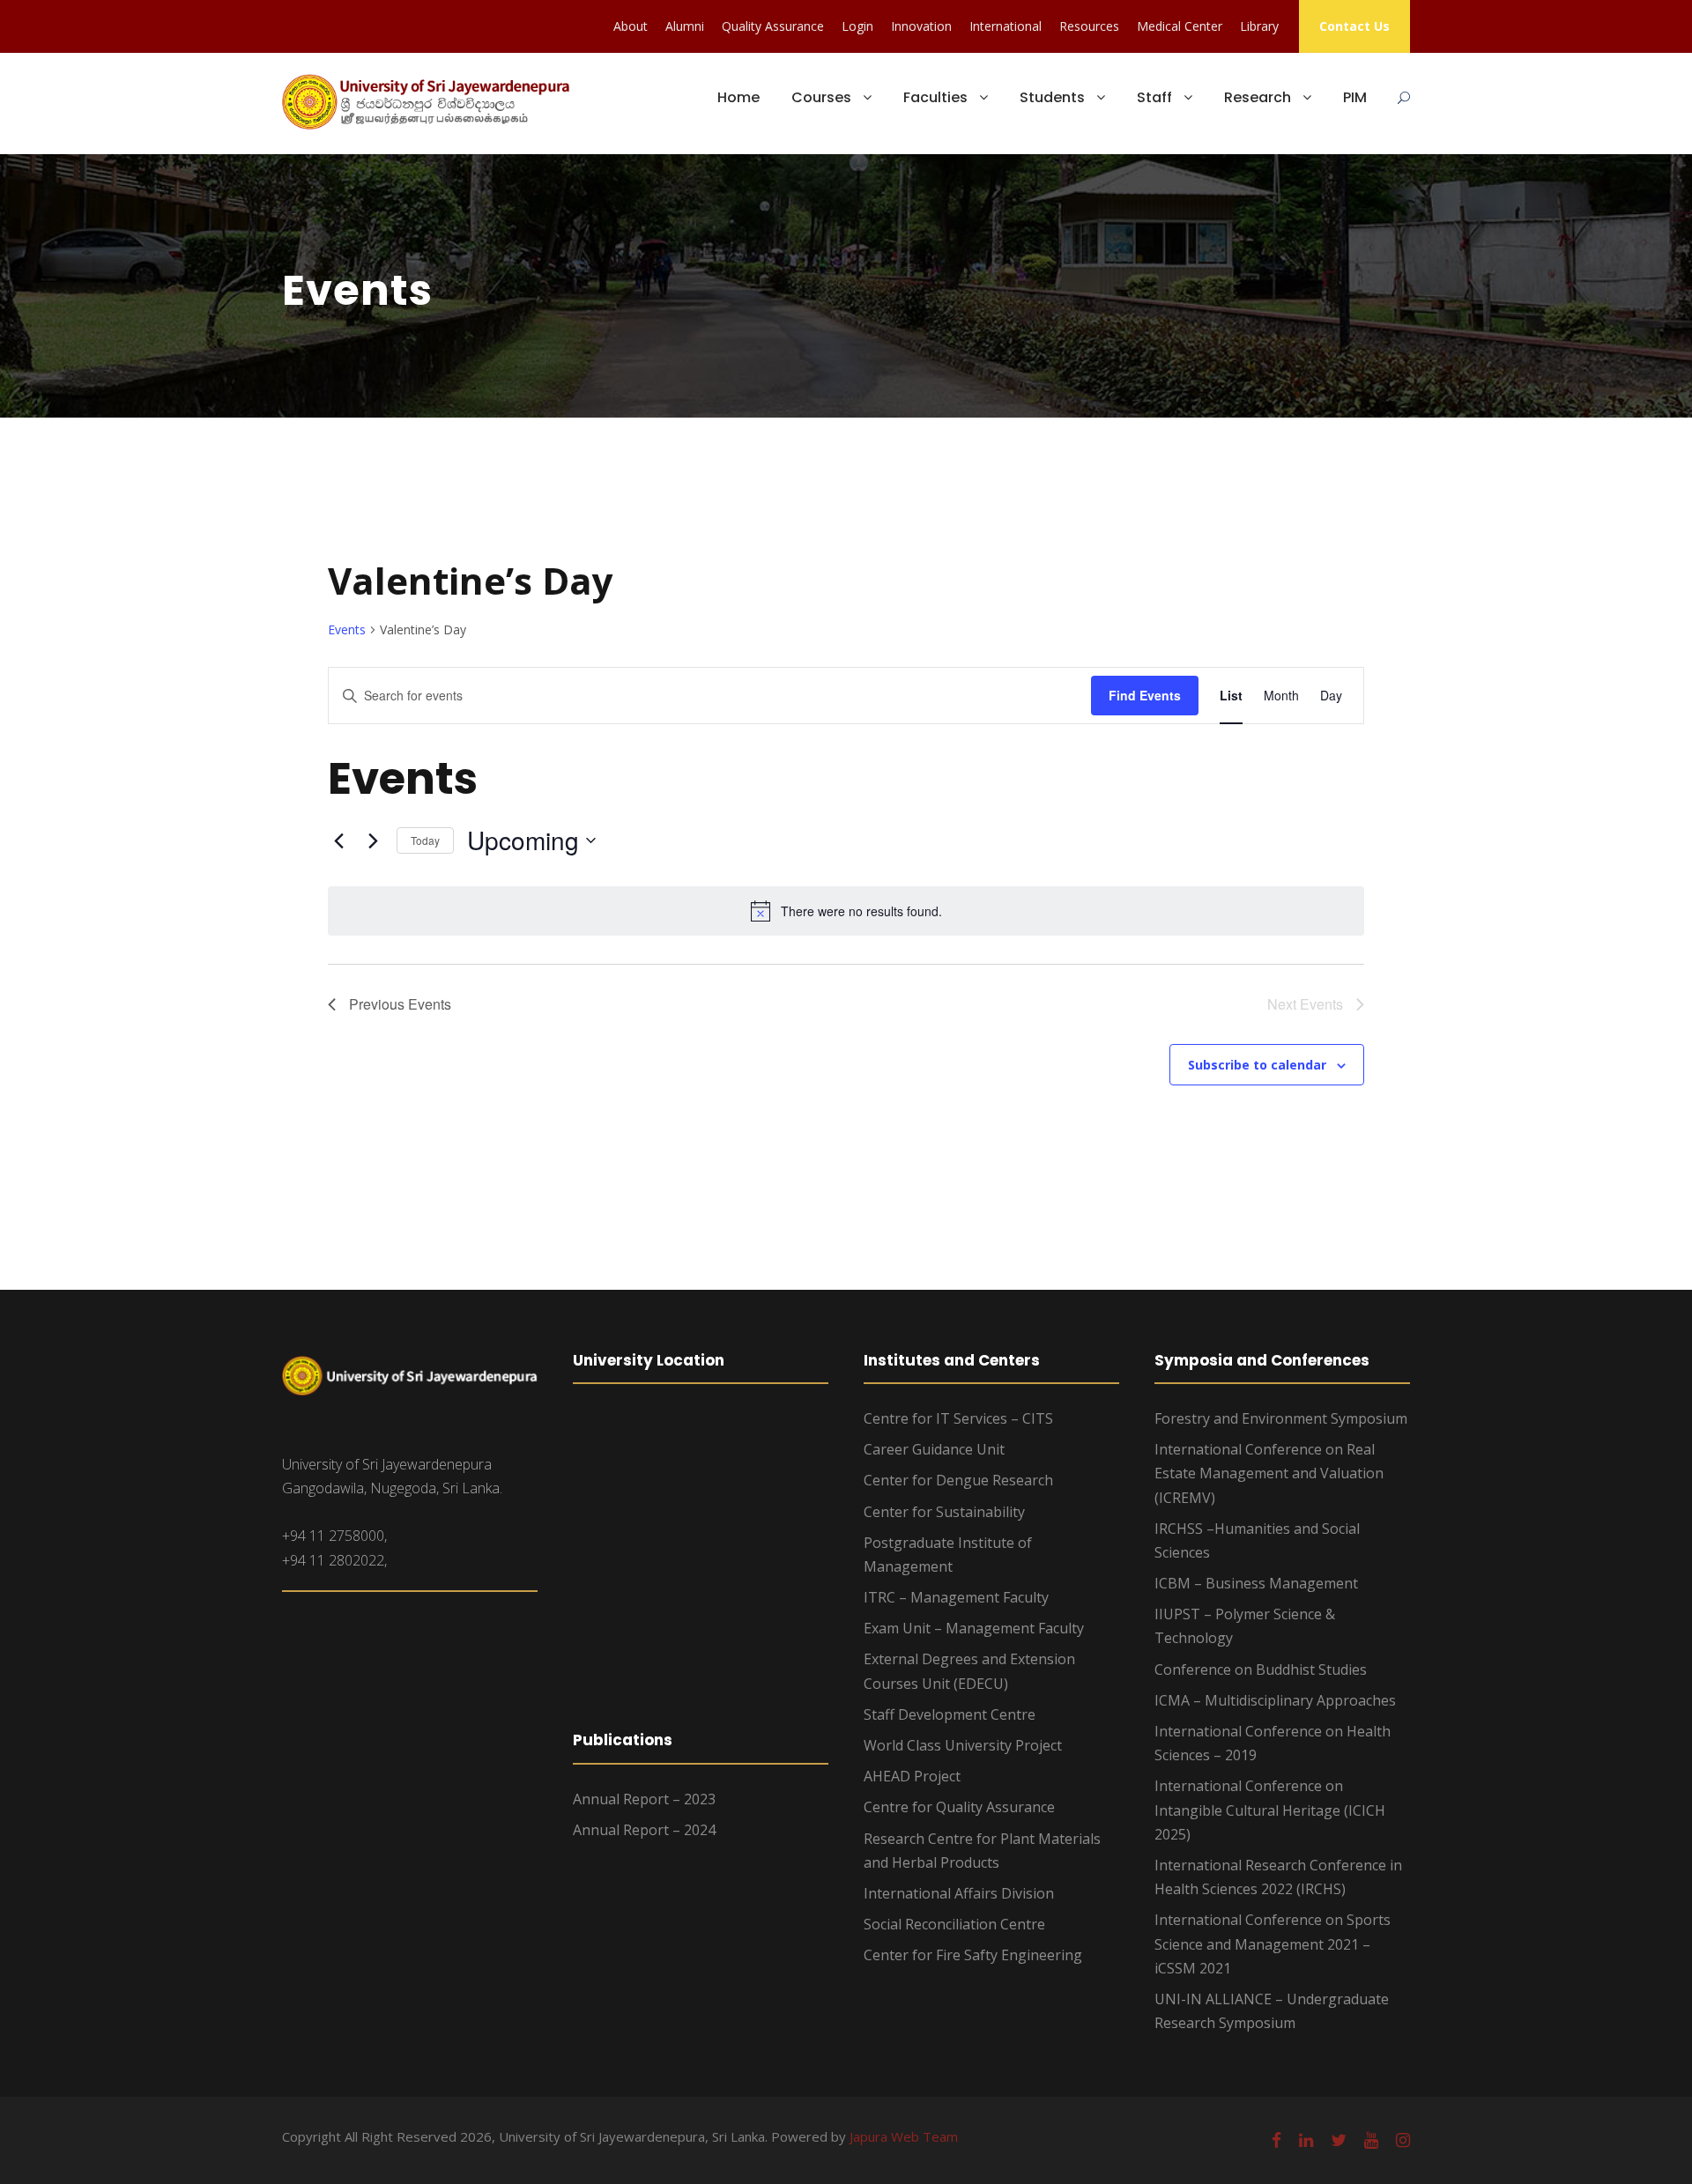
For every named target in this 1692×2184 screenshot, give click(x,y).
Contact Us (1354, 26)
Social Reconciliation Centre (954, 1924)
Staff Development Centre (950, 1714)
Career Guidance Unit (934, 1449)
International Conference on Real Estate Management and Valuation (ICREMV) (1269, 1473)
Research (1258, 97)
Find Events (1145, 695)
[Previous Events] (338, 840)
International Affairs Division (959, 1893)
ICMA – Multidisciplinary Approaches (1275, 1700)
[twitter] (1339, 2140)
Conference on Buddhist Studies (1261, 1669)
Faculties (935, 97)
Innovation (921, 26)
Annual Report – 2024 (644, 1830)
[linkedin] (1306, 2140)
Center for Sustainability (944, 1512)
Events (347, 629)
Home (738, 97)
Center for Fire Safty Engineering (973, 1955)
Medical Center (1180, 26)
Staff (1154, 97)
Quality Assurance (773, 26)
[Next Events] (373, 840)
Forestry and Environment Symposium (1281, 1418)
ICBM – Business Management (1256, 1583)
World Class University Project (963, 1745)
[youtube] (1371, 2140)
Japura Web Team (904, 2136)
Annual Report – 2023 (644, 1799)
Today (425, 840)
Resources (1089, 26)
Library (1259, 26)
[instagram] (1403, 2140)
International (1006, 26)
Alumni (685, 26)
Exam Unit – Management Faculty (974, 1628)
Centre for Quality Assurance (959, 1807)
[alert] (846, 911)
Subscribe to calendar (1257, 1065)
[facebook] (1276, 2140)
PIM (1355, 97)
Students (1052, 97)
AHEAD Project (912, 1776)
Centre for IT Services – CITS (958, 1418)
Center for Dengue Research (958, 1480)
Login (857, 26)
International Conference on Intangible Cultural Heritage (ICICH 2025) (1270, 1810)
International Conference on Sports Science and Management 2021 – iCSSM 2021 (1273, 1943)
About (631, 26)
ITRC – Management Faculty (956, 1597)
